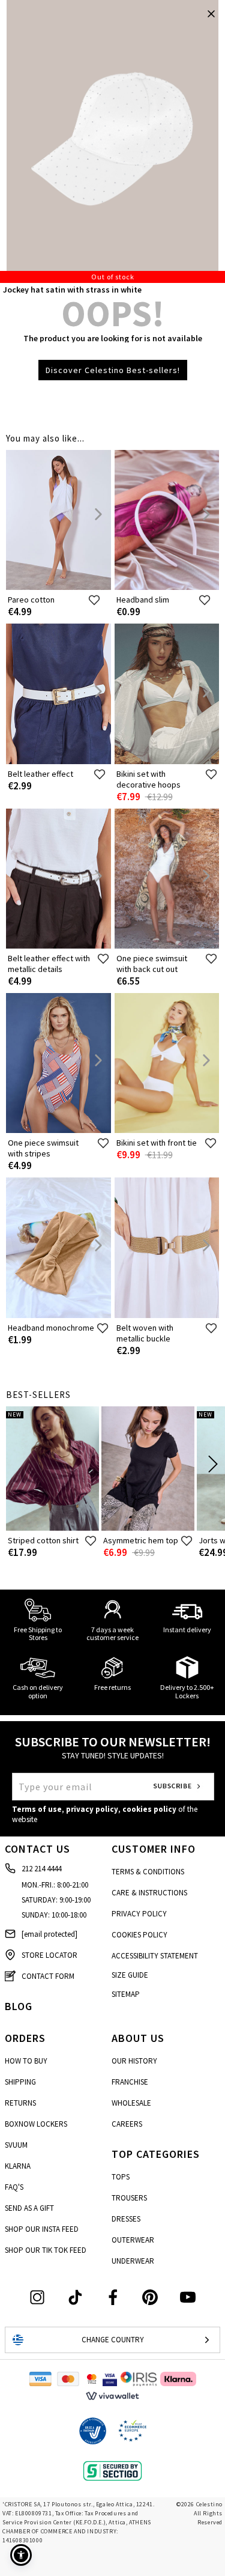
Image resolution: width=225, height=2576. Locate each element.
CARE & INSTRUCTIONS (149, 1893)
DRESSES (126, 2219)
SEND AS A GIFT (29, 2208)
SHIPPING (20, 2082)
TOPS (121, 2177)
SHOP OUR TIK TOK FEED (46, 2250)
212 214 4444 (41, 1869)
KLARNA (18, 2166)
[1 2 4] (112, 141)
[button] (21, 2555)
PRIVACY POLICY (139, 1914)
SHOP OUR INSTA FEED (42, 2229)
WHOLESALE (131, 2103)
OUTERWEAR (133, 2240)
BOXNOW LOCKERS (36, 2124)
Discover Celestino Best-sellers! (113, 370)
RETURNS (20, 2103)
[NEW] (52, 1528)
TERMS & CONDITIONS (148, 1872)
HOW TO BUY (26, 2061)
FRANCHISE (130, 2082)
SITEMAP (126, 1994)
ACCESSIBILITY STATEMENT (155, 1956)
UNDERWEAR (133, 2261)
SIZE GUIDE (130, 1975)
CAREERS (127, 2124)
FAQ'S (14, 2187)
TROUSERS (129, 2198)
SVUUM (16, 2145)
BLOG (19, 2006)
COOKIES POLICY (139, 1935)
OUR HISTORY (134, 2061)
